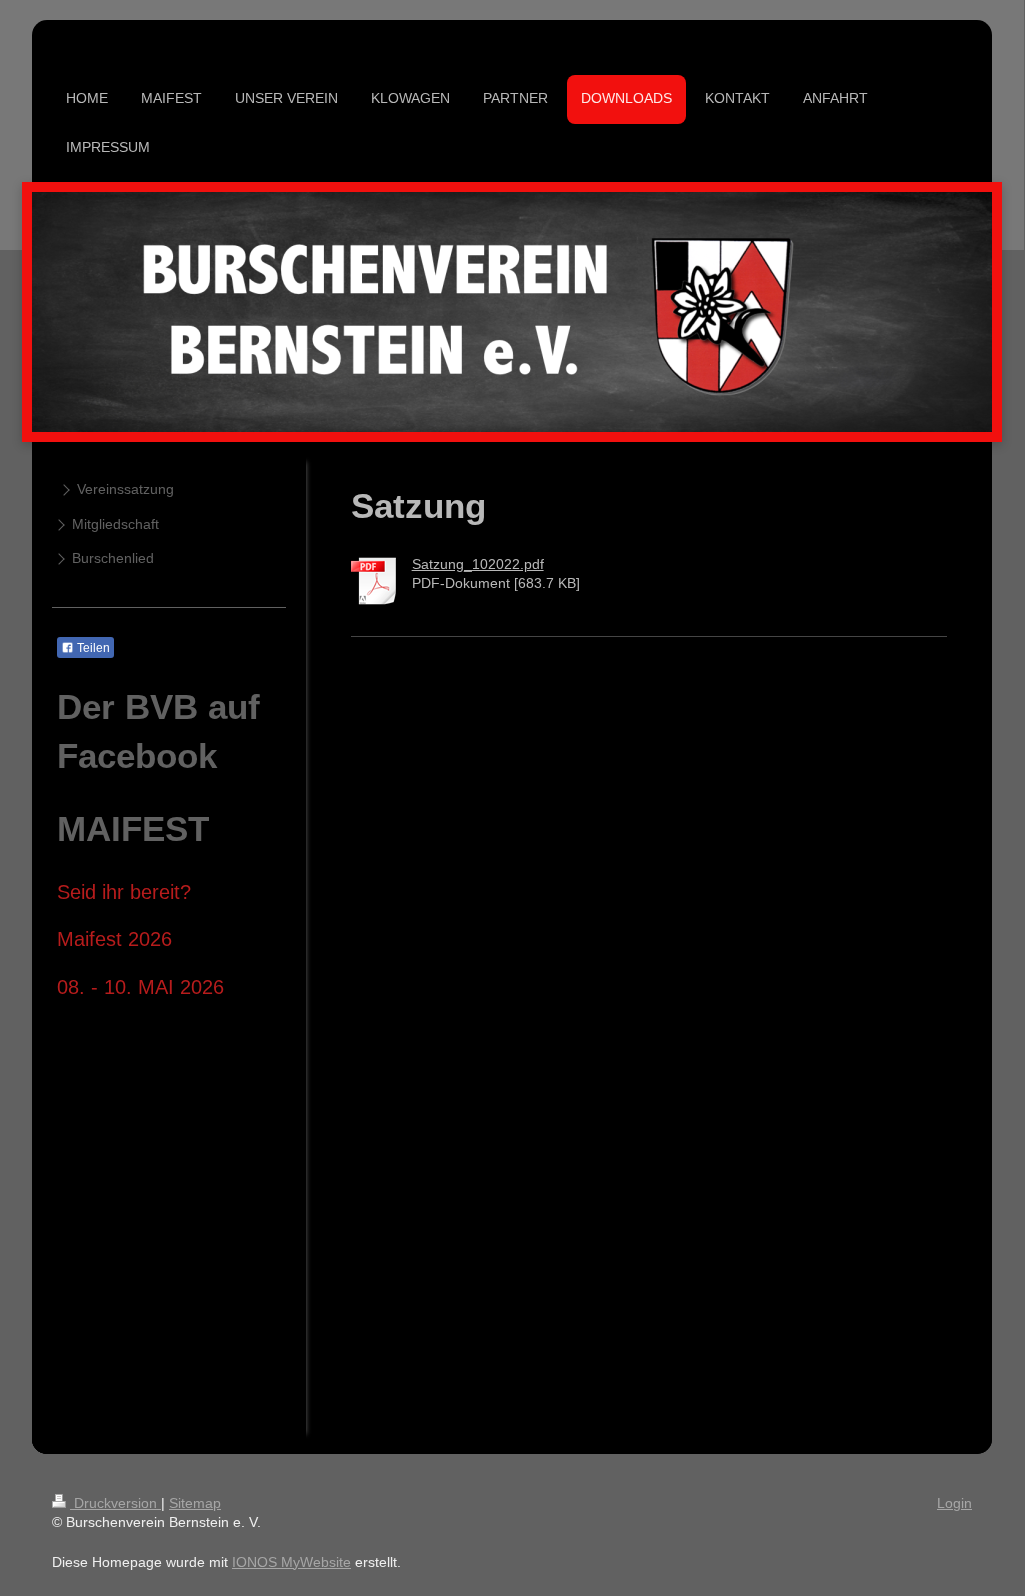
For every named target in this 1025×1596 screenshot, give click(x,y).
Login (954, 1503)
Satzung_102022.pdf (478, 564)
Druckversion (115, 1503)
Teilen (92, 648)
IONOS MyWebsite (291, 1562)
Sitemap (195, 1503)
